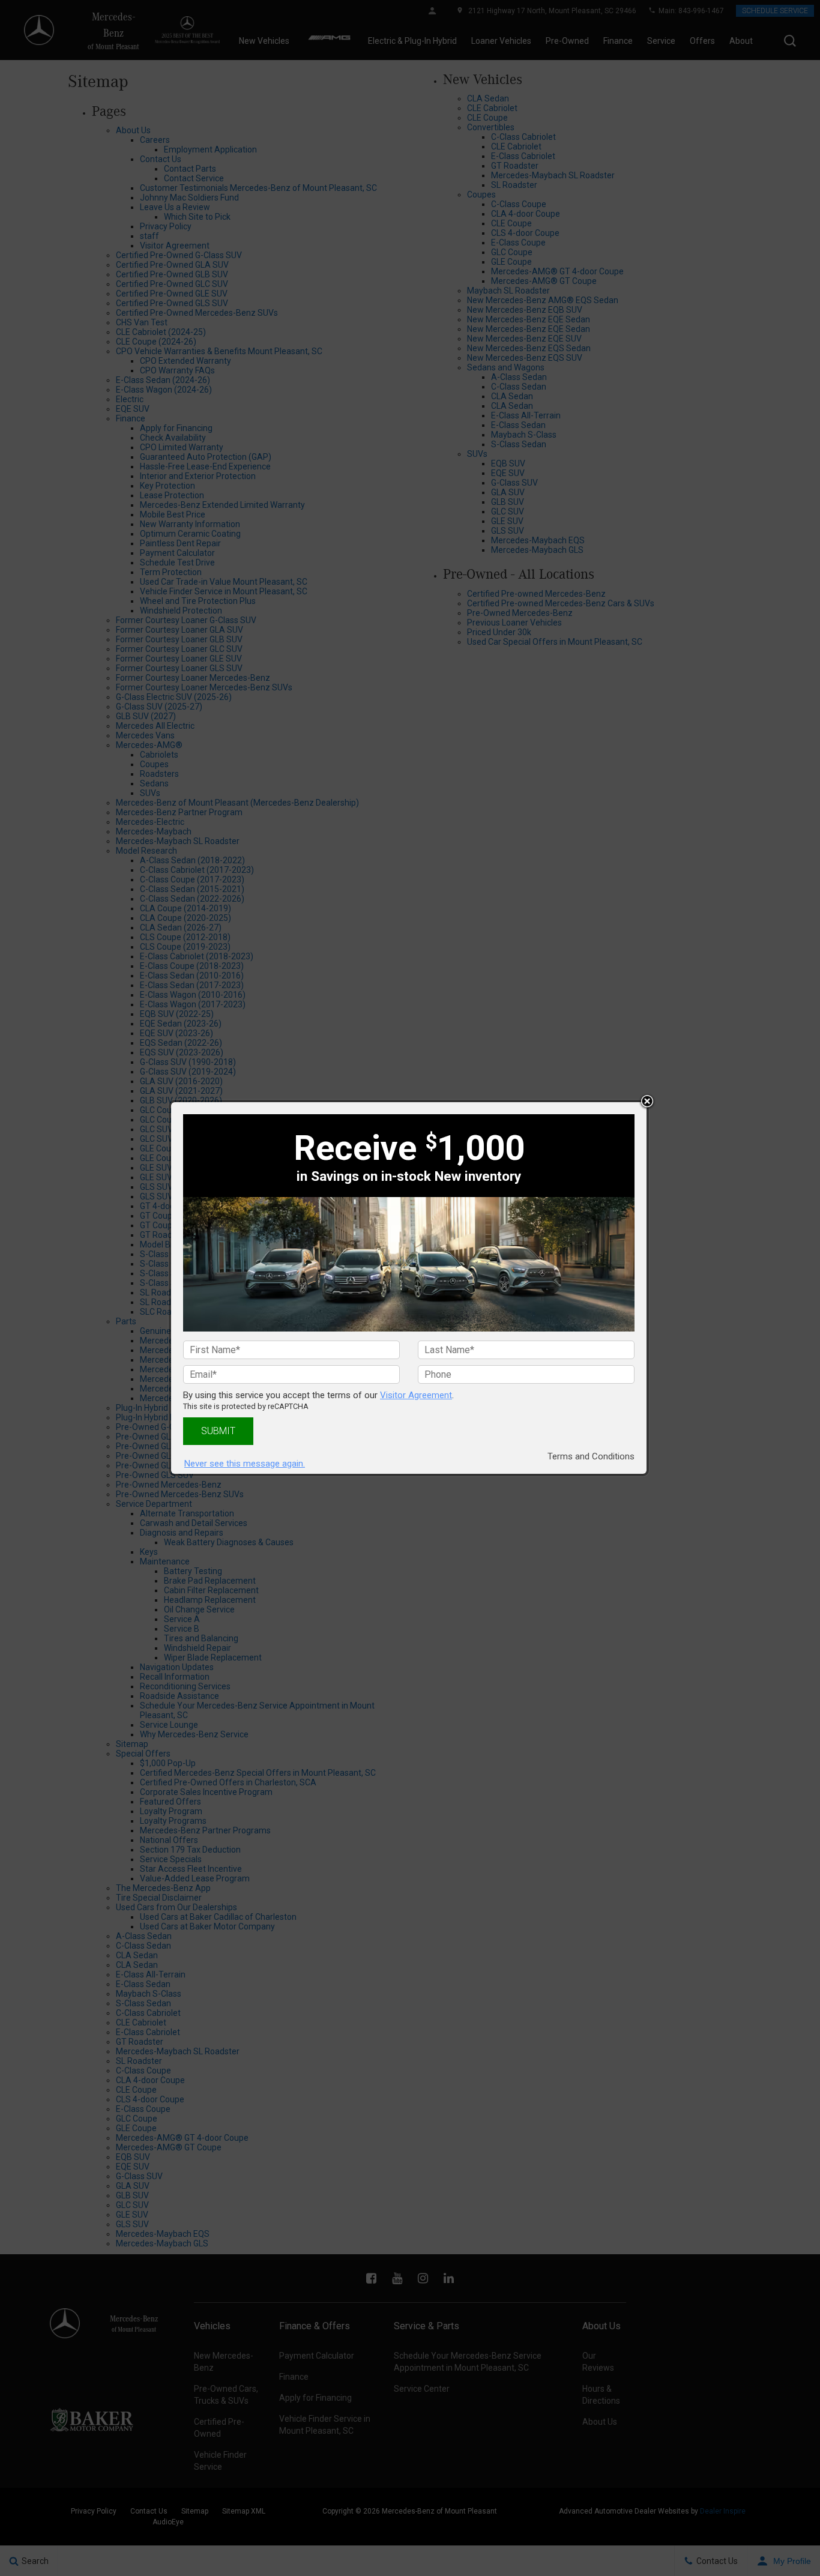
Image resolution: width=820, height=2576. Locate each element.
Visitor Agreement (416, 1395)
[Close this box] (647, 1102)
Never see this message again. (245, 1464)
